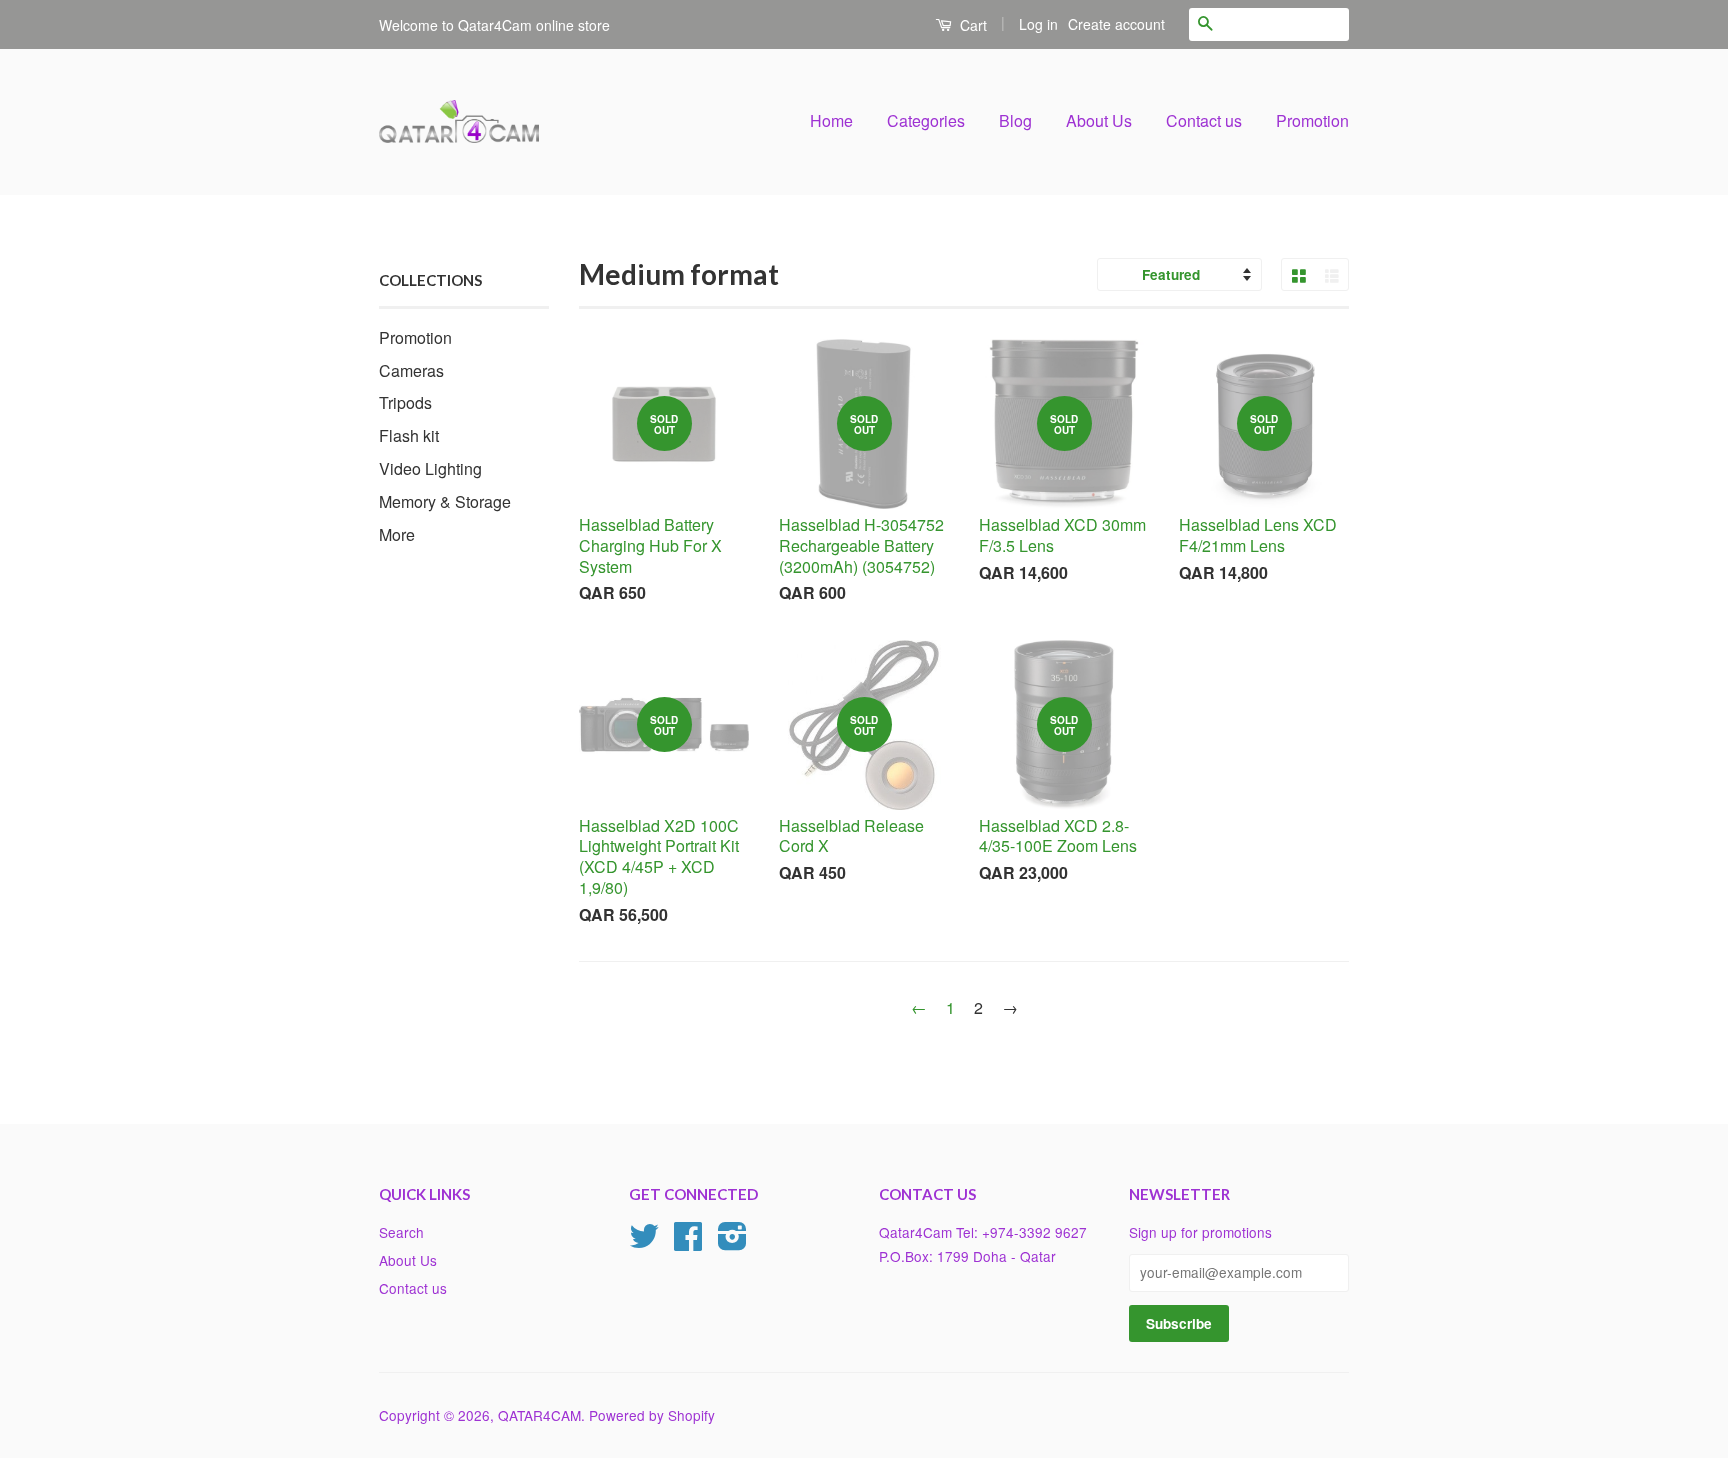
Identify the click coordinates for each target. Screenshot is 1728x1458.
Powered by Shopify (652, 1415)
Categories (926, 120)
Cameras (411, 370)
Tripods (405, 402)
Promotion (1312, 120)
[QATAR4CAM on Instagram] (732, 1242)
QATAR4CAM (539, 1415)
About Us (1099, 120)
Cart (971, 25)
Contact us (1204, 120)
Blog (1015, 120)
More (397, 534)
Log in (1038, 24)
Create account (1116, 24)
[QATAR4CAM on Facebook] (688, 1242)
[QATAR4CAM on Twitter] (644, 1242)
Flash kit (409, 435)
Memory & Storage (445, 501)
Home (831, 120)
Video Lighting (430, 468)
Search (401, 1232)
